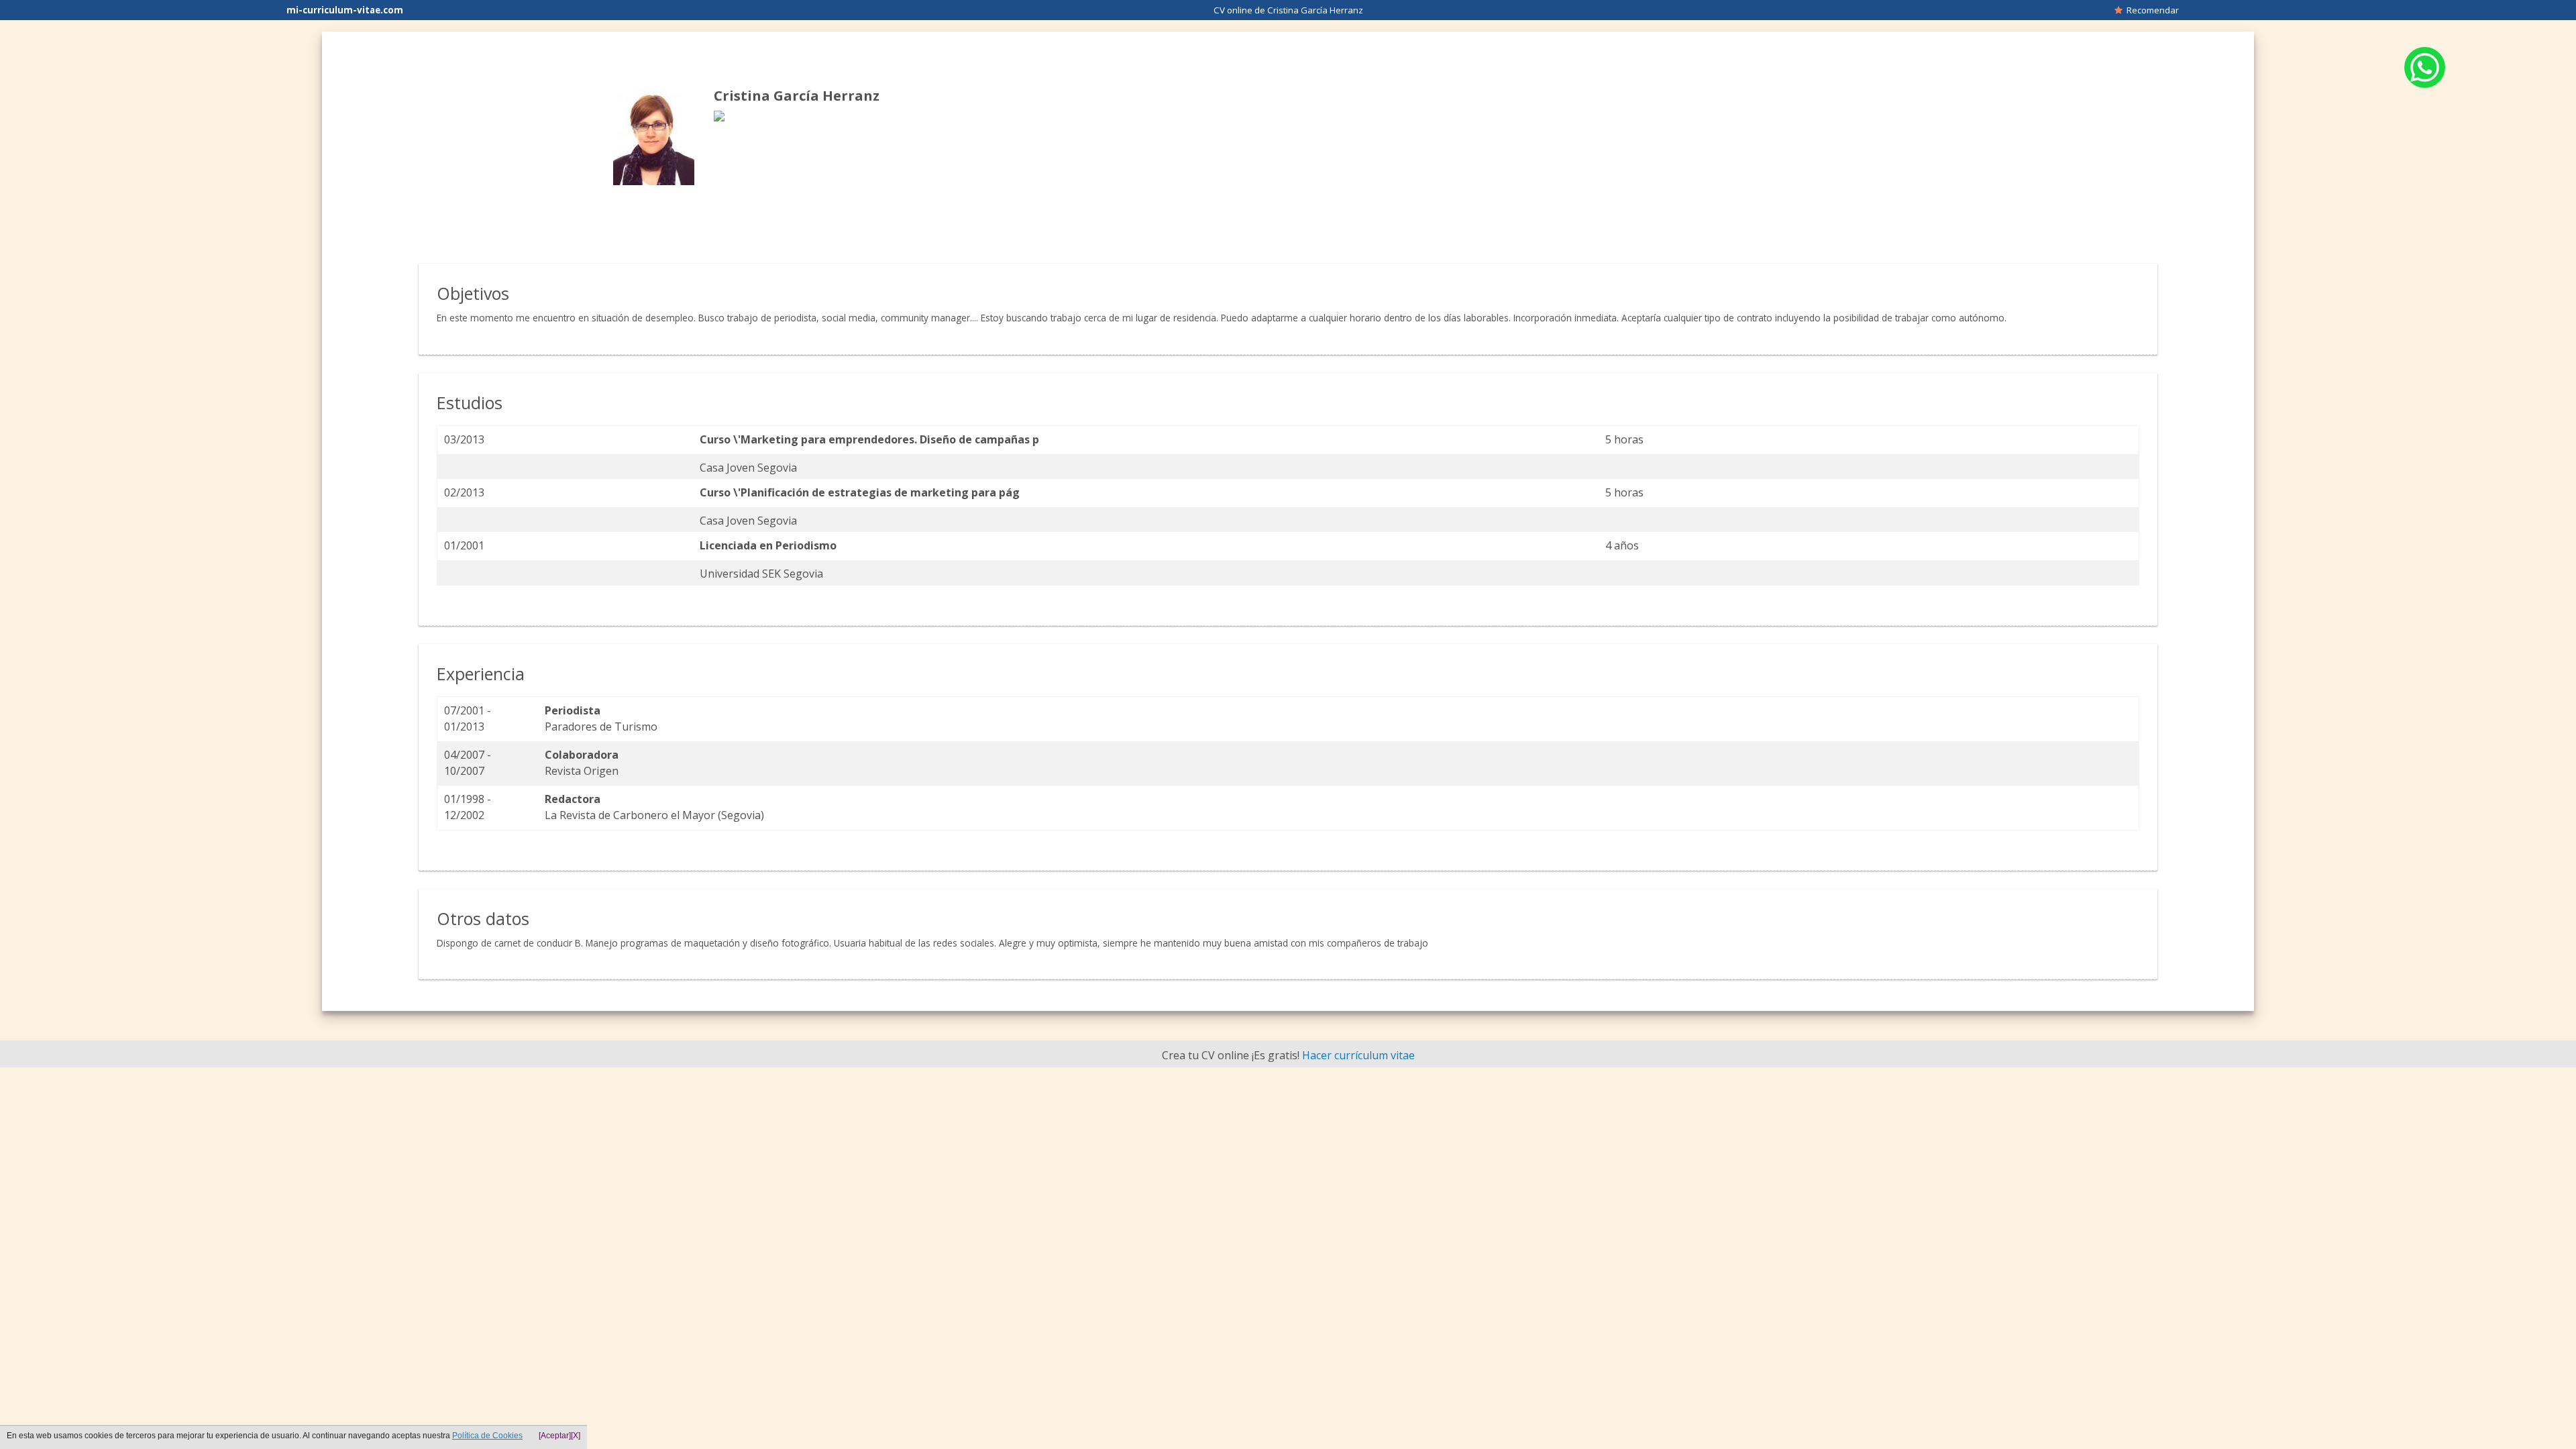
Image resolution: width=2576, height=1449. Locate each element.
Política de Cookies (487, 1436)
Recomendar (2151, 10)
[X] (576, 1436)
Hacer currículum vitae (1358, 1055)
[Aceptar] (555, 1436)
